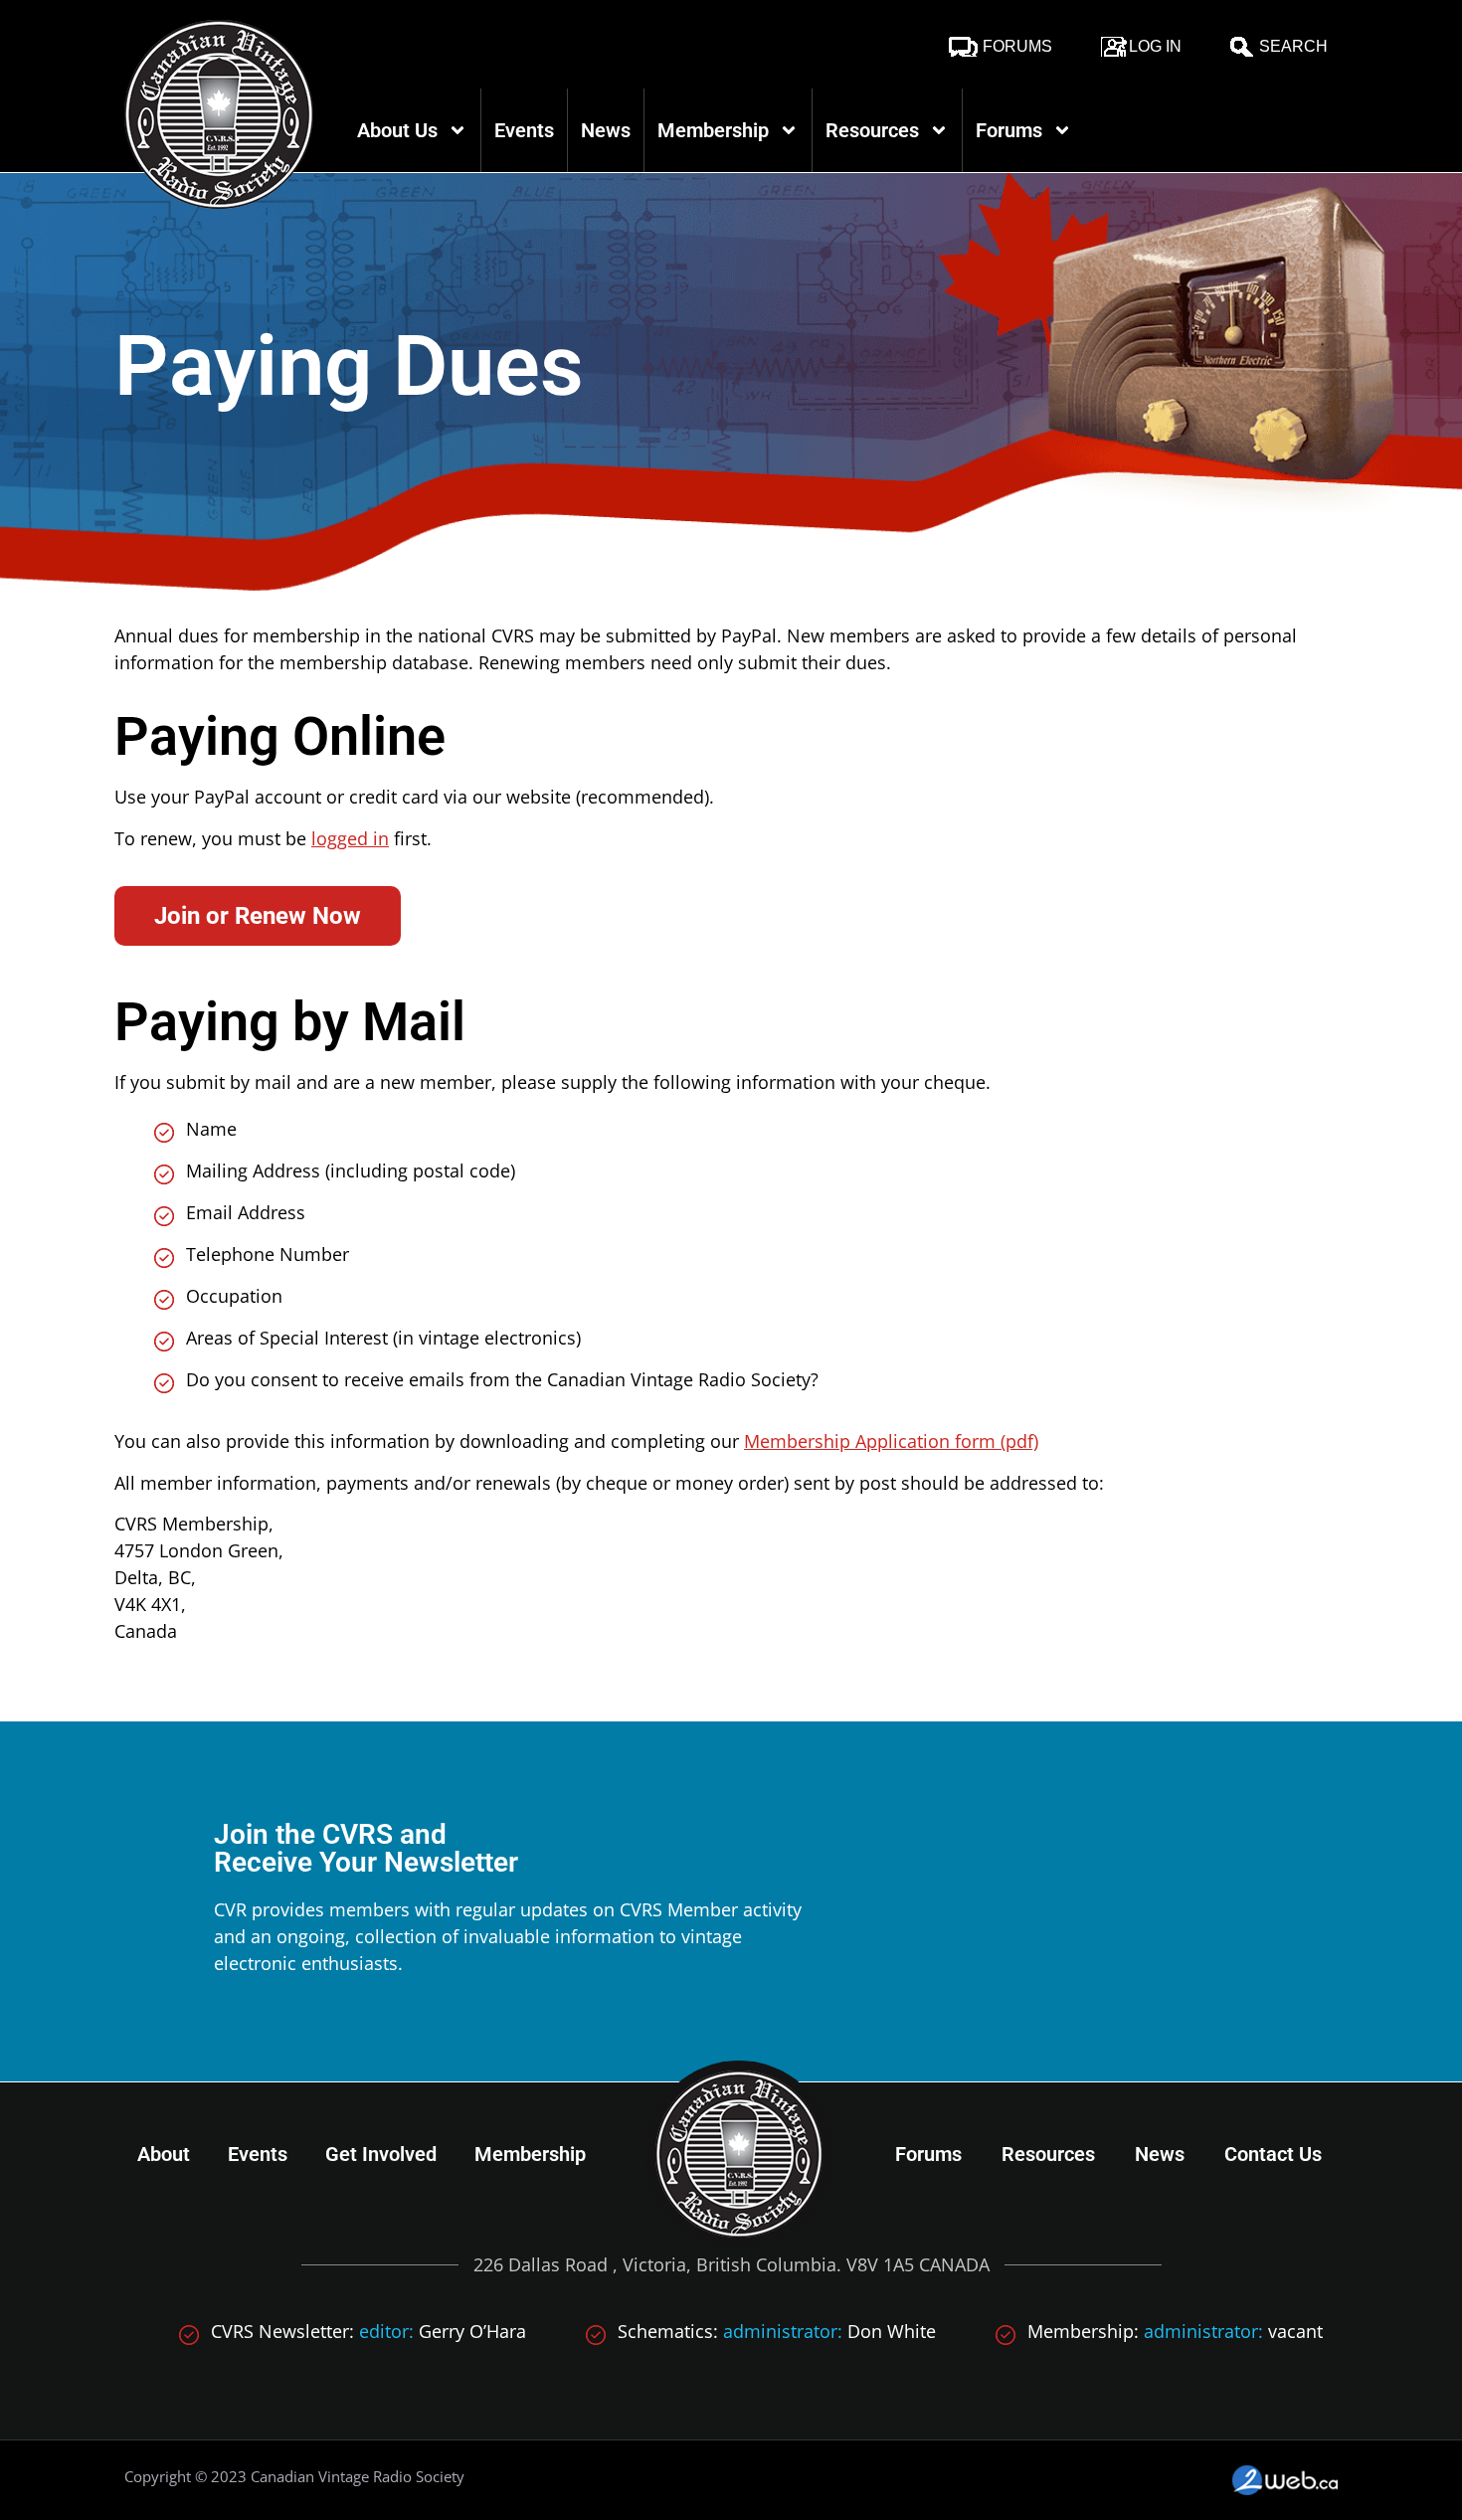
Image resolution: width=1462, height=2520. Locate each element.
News (606, 130)
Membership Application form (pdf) (891, 1441)
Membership (713, 130)
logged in (350, 838)
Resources (872, 130)
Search (1293, 46)
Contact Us (1273, 2154)
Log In (1155, 46)
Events (524, 130)
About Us (397, 130)
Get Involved (381, 2154)
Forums (1017, 46)
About (164, 2154)
